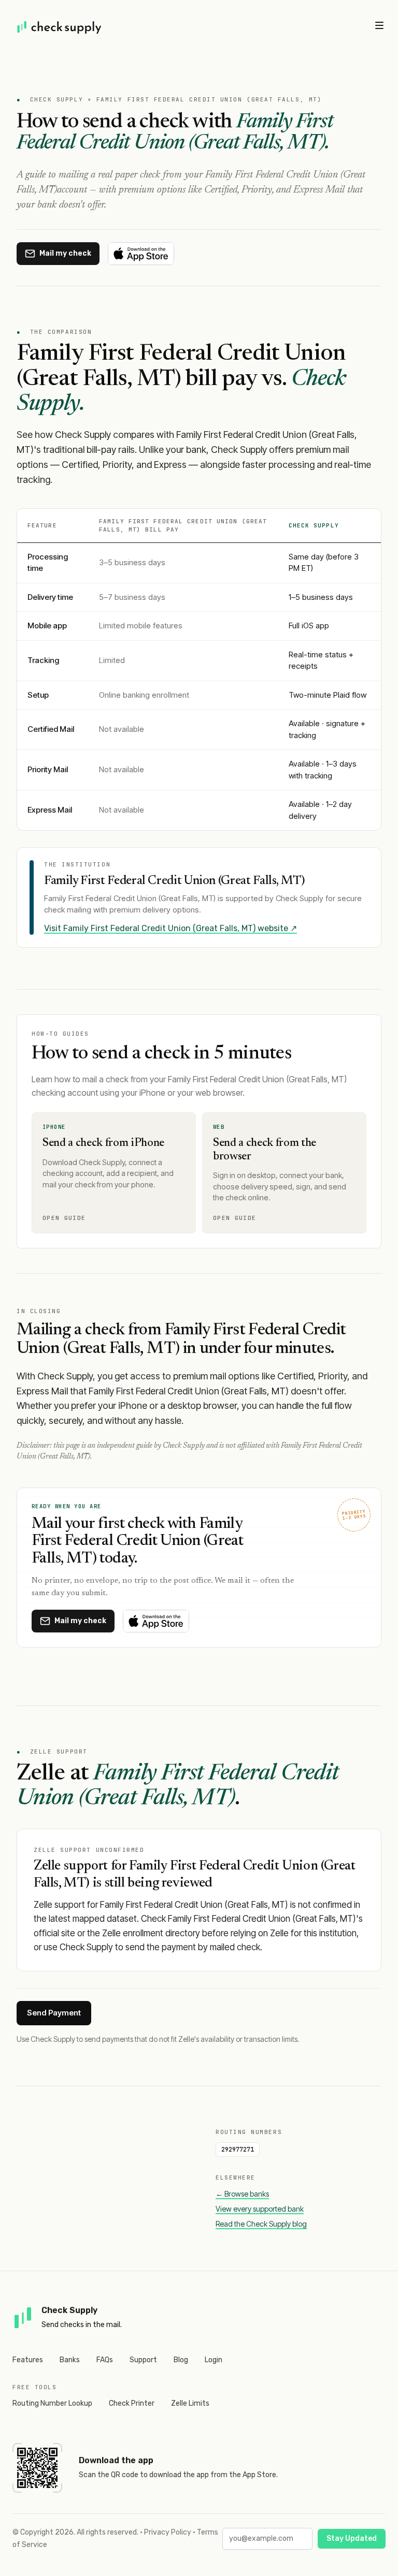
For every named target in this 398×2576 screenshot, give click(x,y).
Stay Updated (352, 2538)
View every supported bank (260, 2209)
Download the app (116, 2460)
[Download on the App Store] (141, 254)
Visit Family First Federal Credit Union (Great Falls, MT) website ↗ (170, 928)
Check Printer (132, 2403)
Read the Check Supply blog (261, 2224)
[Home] (60, 27)
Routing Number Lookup (52, 2403)
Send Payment (54, 2013)
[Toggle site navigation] (379, 25)
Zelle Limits (190, 2403)
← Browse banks (242, 2194)
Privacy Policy (168, 2532)
